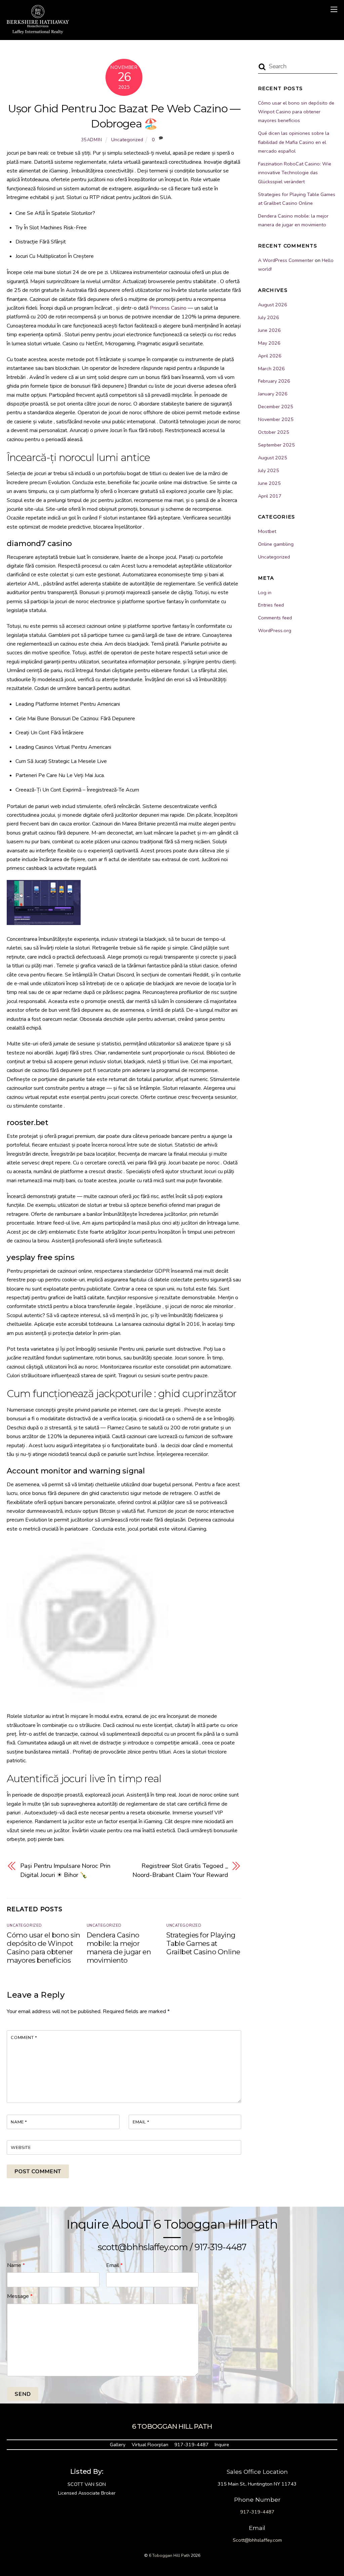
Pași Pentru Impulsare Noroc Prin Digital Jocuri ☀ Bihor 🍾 (65, 1870)
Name (19, 2122)
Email (141, 2122)
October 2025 (274, 432)
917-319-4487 (191, 2445)
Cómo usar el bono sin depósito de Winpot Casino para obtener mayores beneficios (43, 1948)
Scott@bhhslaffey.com (257, 2540)
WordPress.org (275, 630)
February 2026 (274, 381)
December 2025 (276, 407)
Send (23, 2394)
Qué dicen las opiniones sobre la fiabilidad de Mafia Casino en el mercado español (294, 142)
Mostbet (267, 531)
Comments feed (275, 618)
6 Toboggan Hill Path (169, 2555)
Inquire (222, 2445)
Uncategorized (127, 140)
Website (21, 2148)
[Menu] (334, 9)
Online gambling (276, 544)
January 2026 (273, 394)
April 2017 (270, 496)
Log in (265, 592)
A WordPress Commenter (286, 260)
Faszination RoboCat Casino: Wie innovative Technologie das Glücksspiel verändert (295, 173)
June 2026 (269, 330)
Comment (24, 2038)
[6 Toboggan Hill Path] (38, 31)
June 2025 (269, 483)
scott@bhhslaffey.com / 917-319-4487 (172, 2247)
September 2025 (276, 445)
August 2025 (273, 458)
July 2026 (269, 317)
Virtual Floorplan (150, 2445)
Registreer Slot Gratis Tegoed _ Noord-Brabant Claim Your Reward (180, 1870)
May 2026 (269, 343)
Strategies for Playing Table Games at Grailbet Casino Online (203, 1943)
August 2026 (273, 305)
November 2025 (276, 419)
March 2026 (271, 369)
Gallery (118, 2445)
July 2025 (269, 470)
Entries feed (271, 605)
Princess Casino (168, 308)
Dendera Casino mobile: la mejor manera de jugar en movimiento (119, 1948)
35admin (92, 140)
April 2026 (270, 356)
